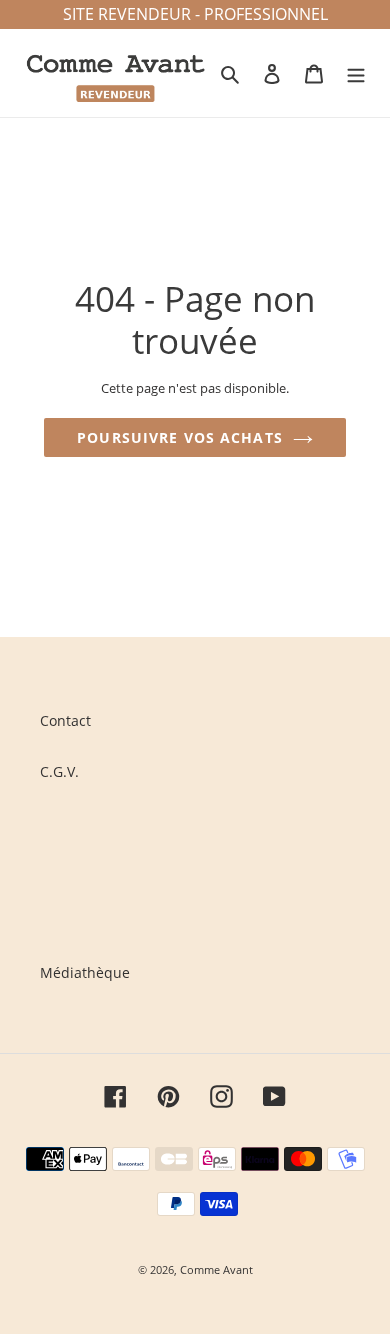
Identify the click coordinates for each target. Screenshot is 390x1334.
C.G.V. (59, 771)
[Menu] (356, 73)
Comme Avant (216, 1269)
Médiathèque (85, 972)
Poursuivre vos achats (180, 437)
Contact (65, 720)
